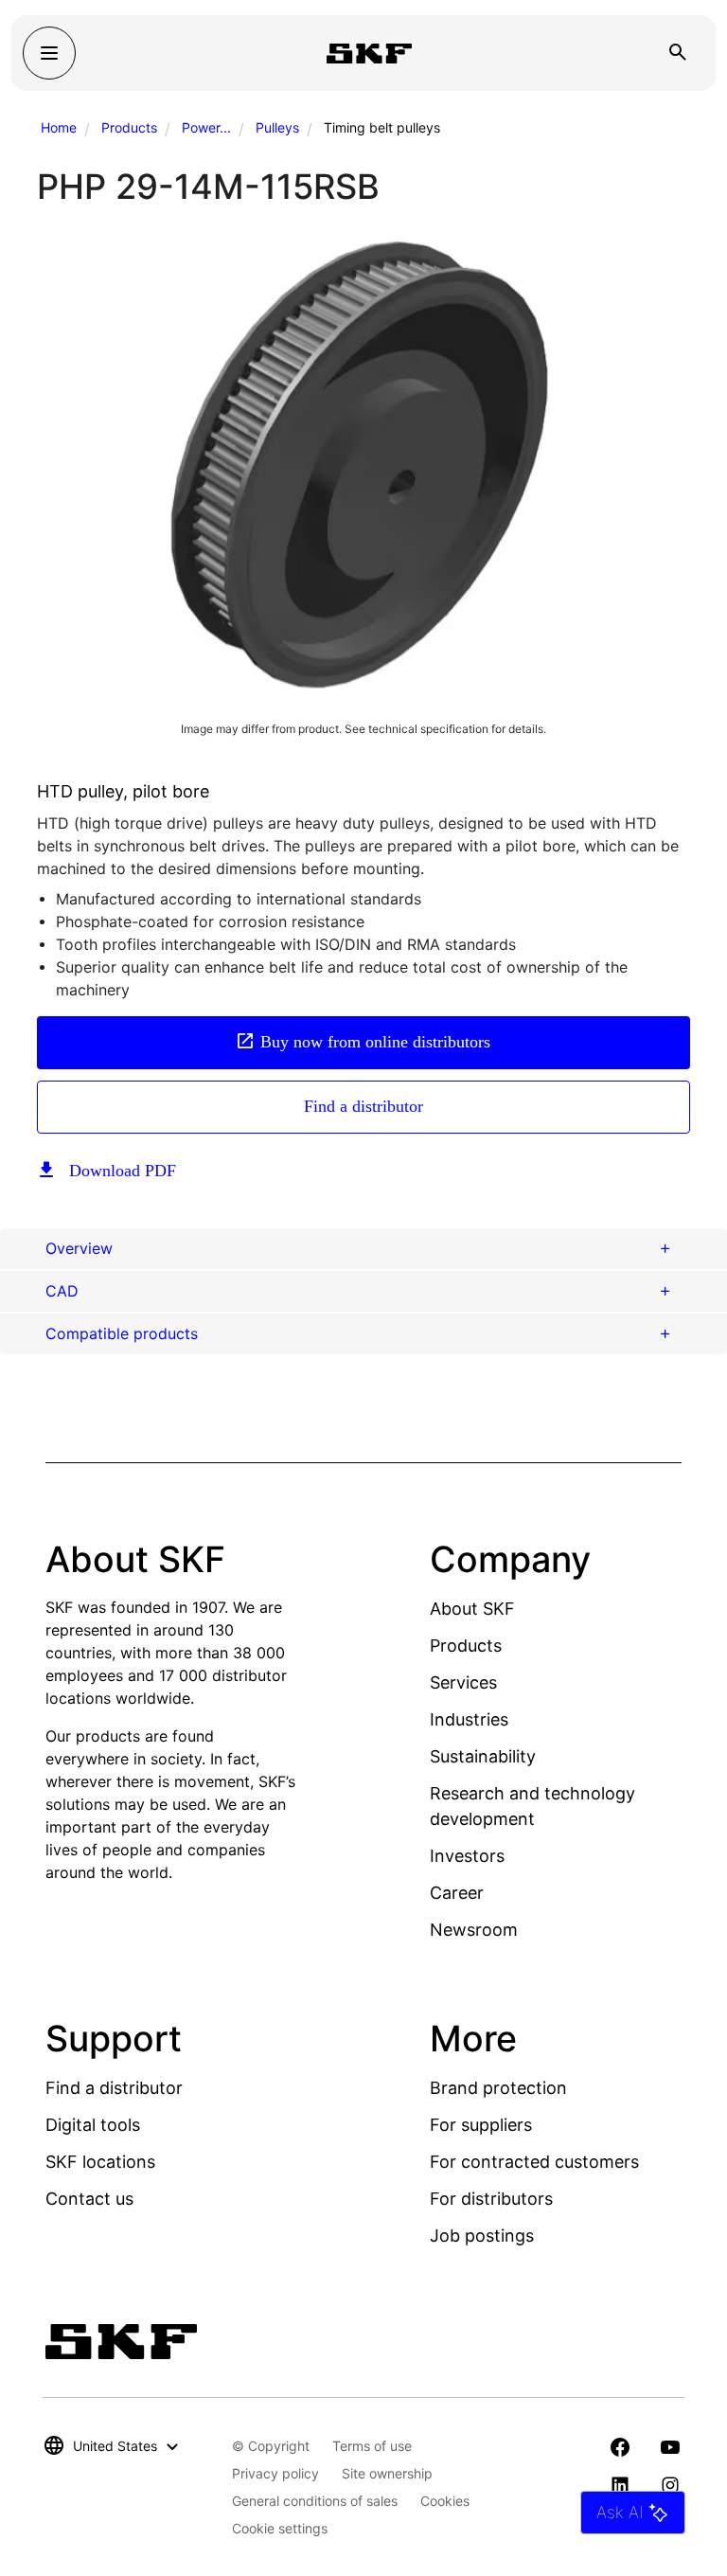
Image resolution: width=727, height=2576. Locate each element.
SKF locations (100, 2162)
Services (463, 1682)
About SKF (472, 1609)
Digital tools (93, 2125)
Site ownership (387, 2473)
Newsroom (474, 1930)
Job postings (482, 2236)
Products (129, 127)
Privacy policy (275, 2473)
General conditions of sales (315, 2501)
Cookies (445, 2501)
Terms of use (372, 2446)
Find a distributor (363, 1106)
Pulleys (277, 127)
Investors (467, 1856)
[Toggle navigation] (49, 53)
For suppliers (481, 2125)
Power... (206, 127)
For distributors (491, 2199)
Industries (469, 1719)
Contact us (89, 2199)
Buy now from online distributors (375, 1042)
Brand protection (498, 2088)
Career (457, 1893)
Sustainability (483, 1756)
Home (59, 127)
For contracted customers (534, 2162)
